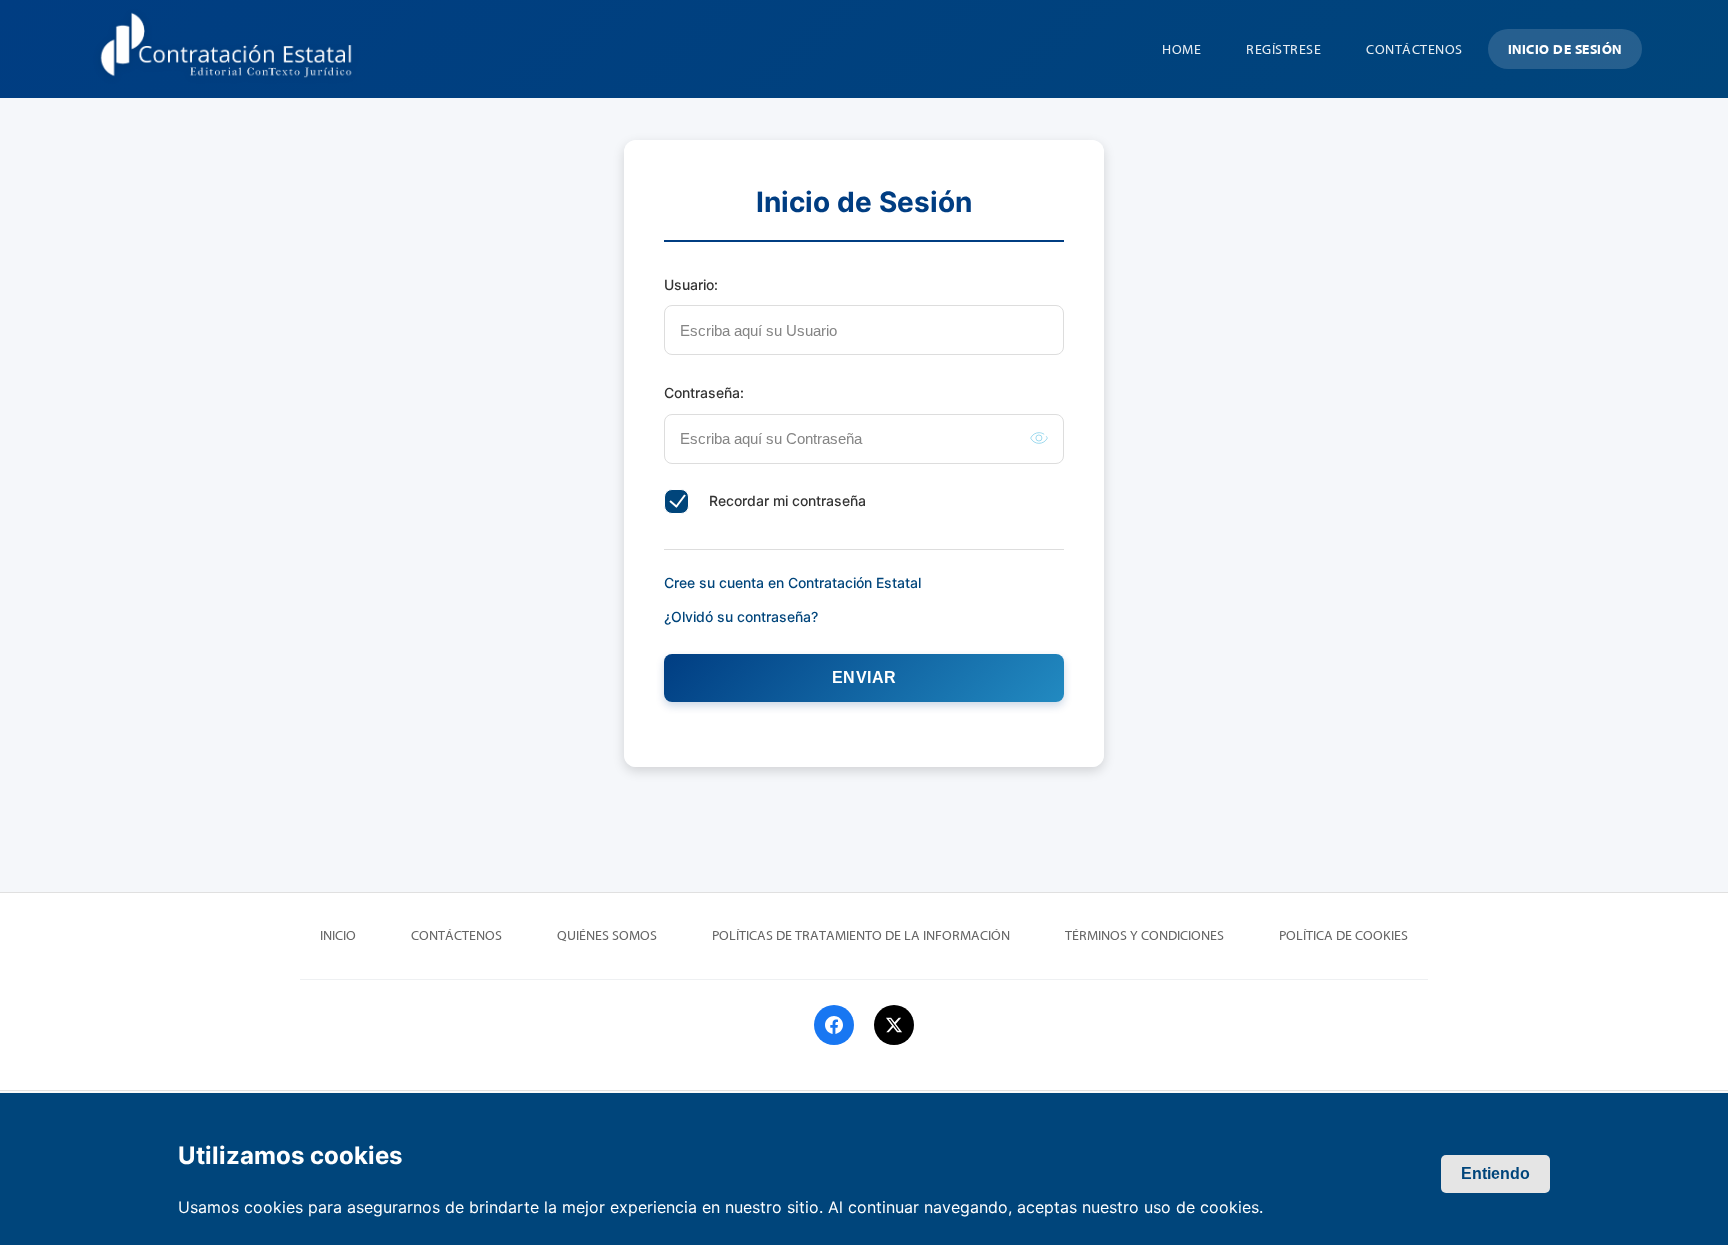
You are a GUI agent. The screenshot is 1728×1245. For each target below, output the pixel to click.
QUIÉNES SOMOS (607, 936)
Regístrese (1283, 50)
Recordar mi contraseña (787, 500)
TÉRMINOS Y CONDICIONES (1144, 936)
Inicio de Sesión (1565, 50)
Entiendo (1495, 1173)
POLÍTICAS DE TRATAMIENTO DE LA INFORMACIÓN (861, 936)
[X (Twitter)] (894, 1025)
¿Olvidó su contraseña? (741, 616)
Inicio (338, 936)
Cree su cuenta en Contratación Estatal (792, 582)
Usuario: (691, 284)
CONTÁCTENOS (1414, 50)
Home (1181, 50)
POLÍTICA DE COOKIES (1343, 936)
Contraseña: (704, 392)
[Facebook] (834, 1025)
